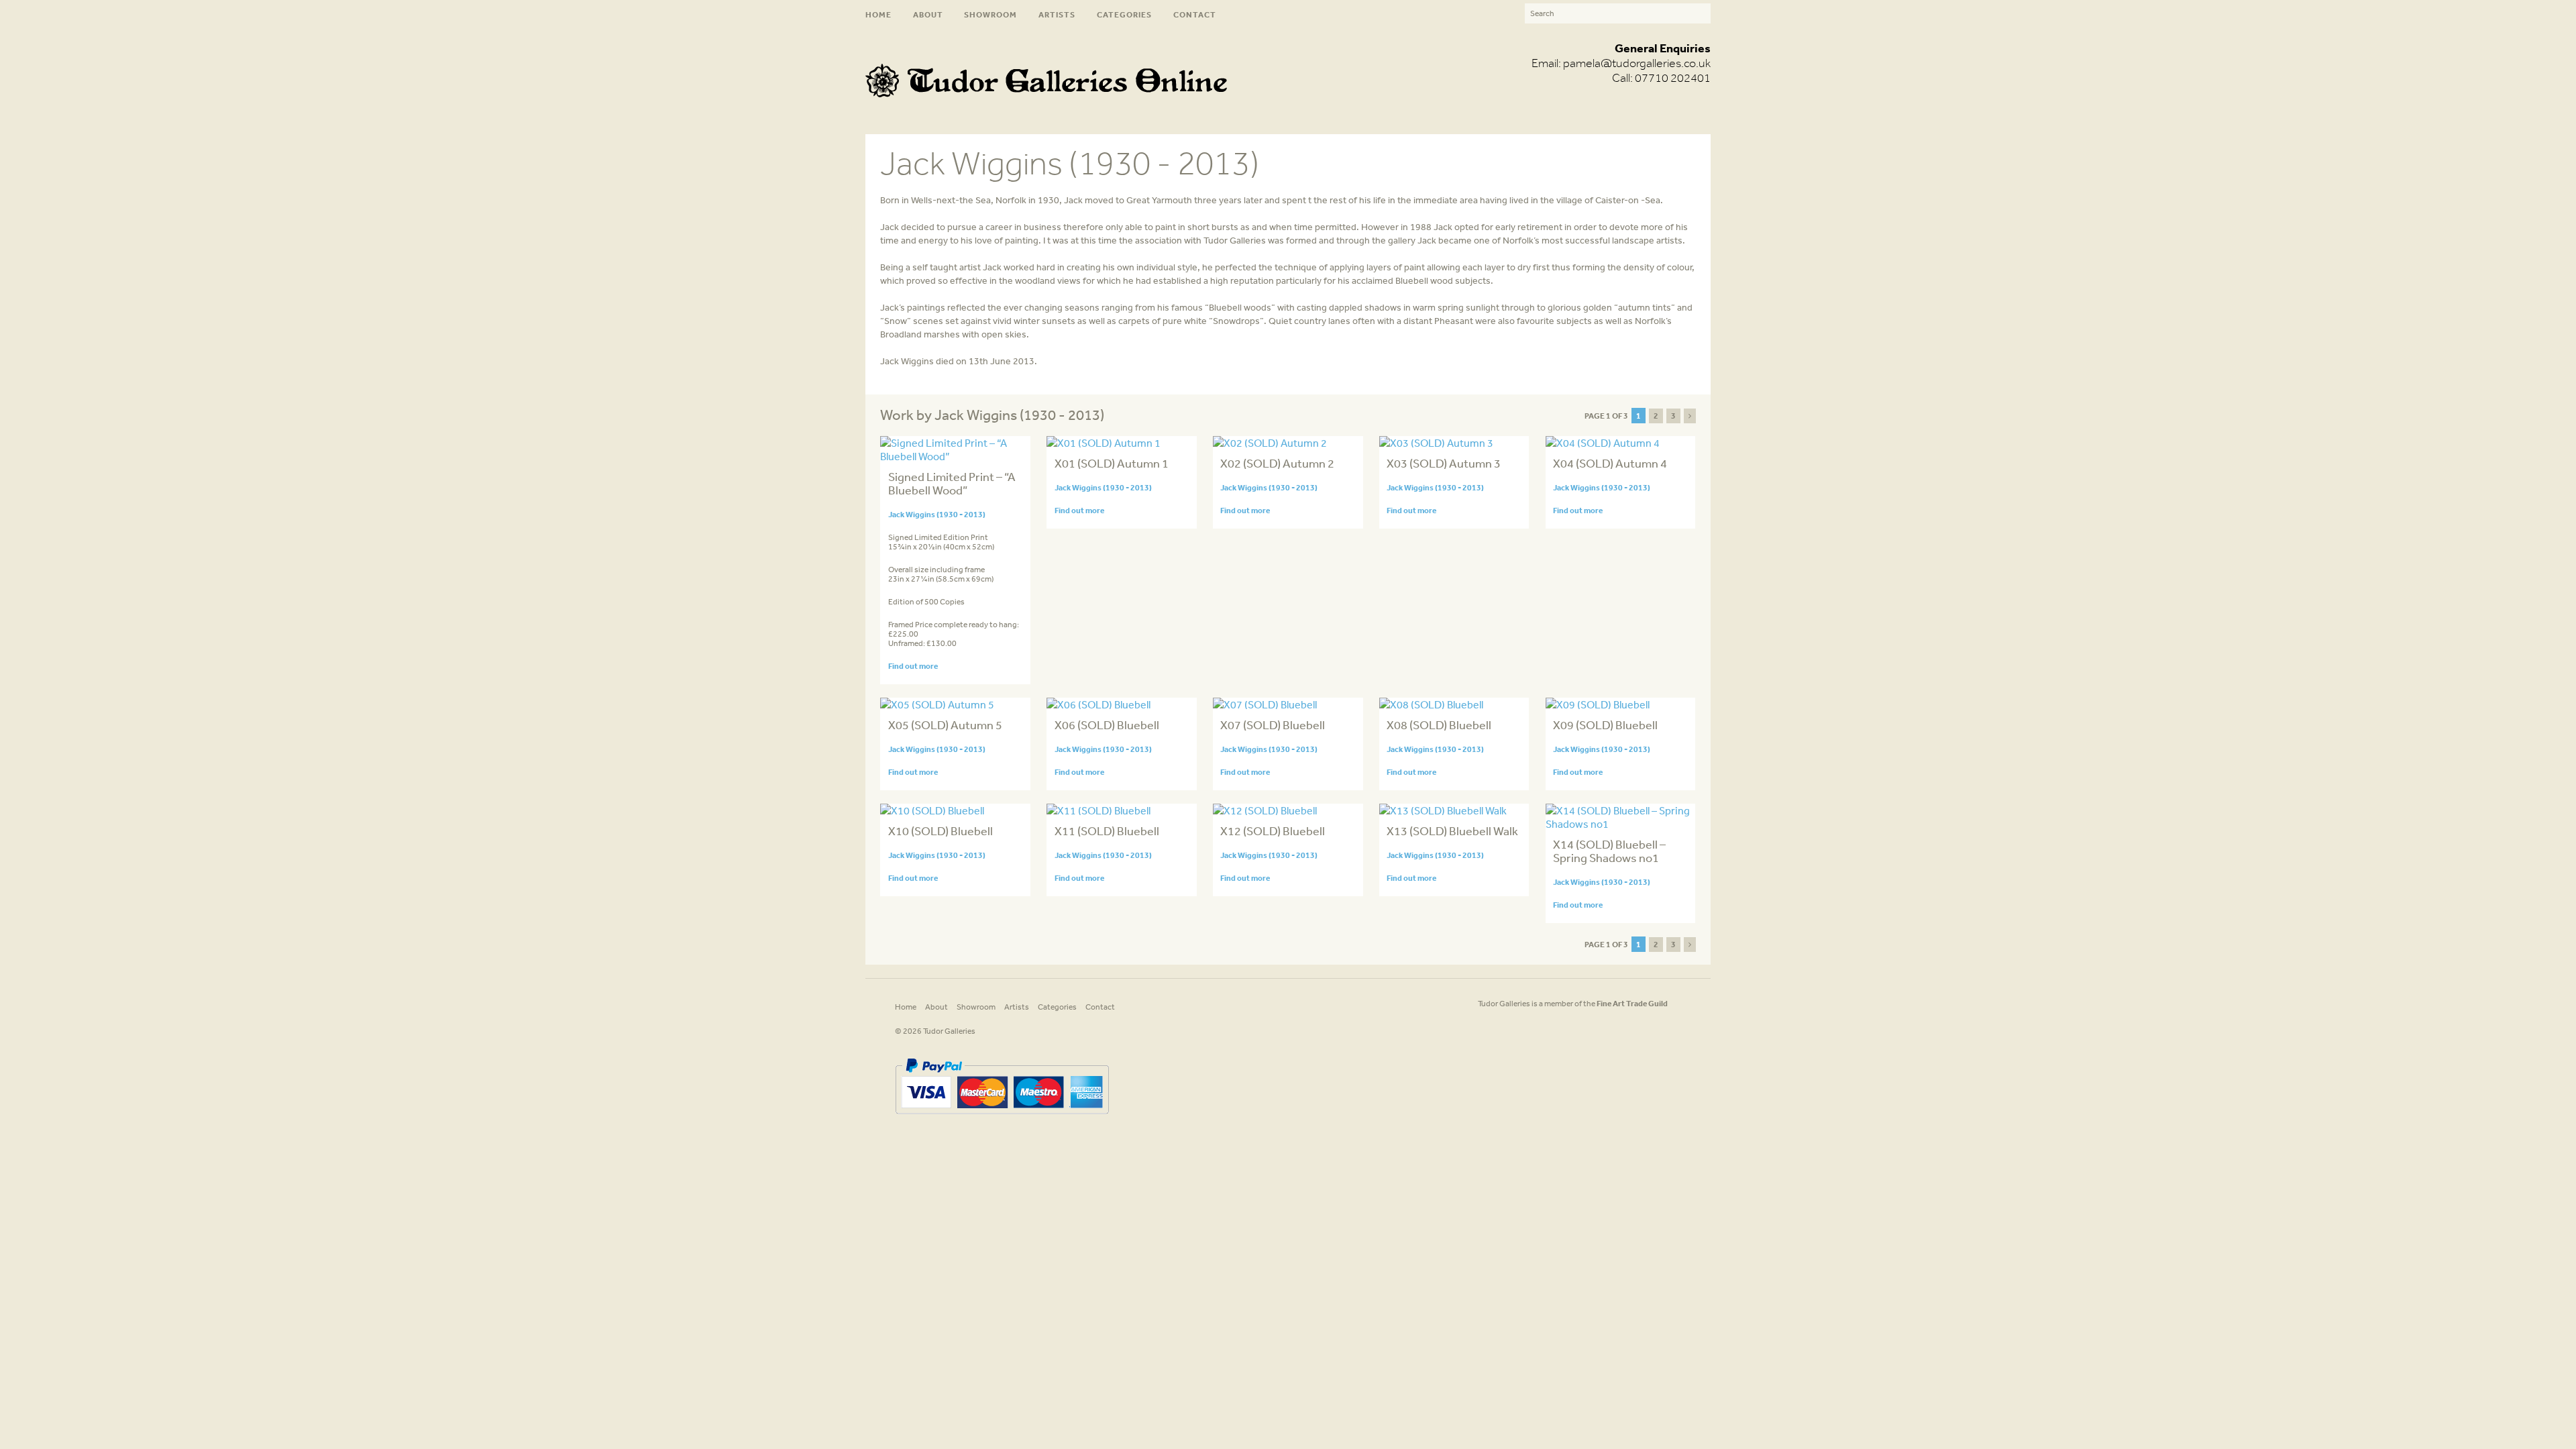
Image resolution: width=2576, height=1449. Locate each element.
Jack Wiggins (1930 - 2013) (937, 514)
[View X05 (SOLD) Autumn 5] (937, 704)
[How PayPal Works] (1002, 1119)
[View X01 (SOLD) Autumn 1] (1104, 443)
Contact (1195, 14)
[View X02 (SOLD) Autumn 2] (1270, 443)
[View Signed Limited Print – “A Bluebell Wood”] (955, 456)
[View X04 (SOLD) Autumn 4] (1603, 443)
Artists (1057, 14)
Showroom (990, 14)
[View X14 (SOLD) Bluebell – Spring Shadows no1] (1620, 824)
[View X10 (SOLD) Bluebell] (932, 810)
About (928, 14)
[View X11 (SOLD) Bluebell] (1098, 810)
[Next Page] (1690, 416)
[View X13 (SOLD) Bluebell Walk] (1443, 810)
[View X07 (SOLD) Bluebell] (1265, 704)
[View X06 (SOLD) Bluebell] (1098, 704)
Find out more (913, 666)
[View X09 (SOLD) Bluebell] (1598, 704)
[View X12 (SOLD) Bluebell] (1265, 810)
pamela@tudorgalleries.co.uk (1637, 63)
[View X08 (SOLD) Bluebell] (1431, 704)
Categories (1124, 14)
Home (878, 14)
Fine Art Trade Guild (1632, 1003)
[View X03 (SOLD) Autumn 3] (1436, 443)
